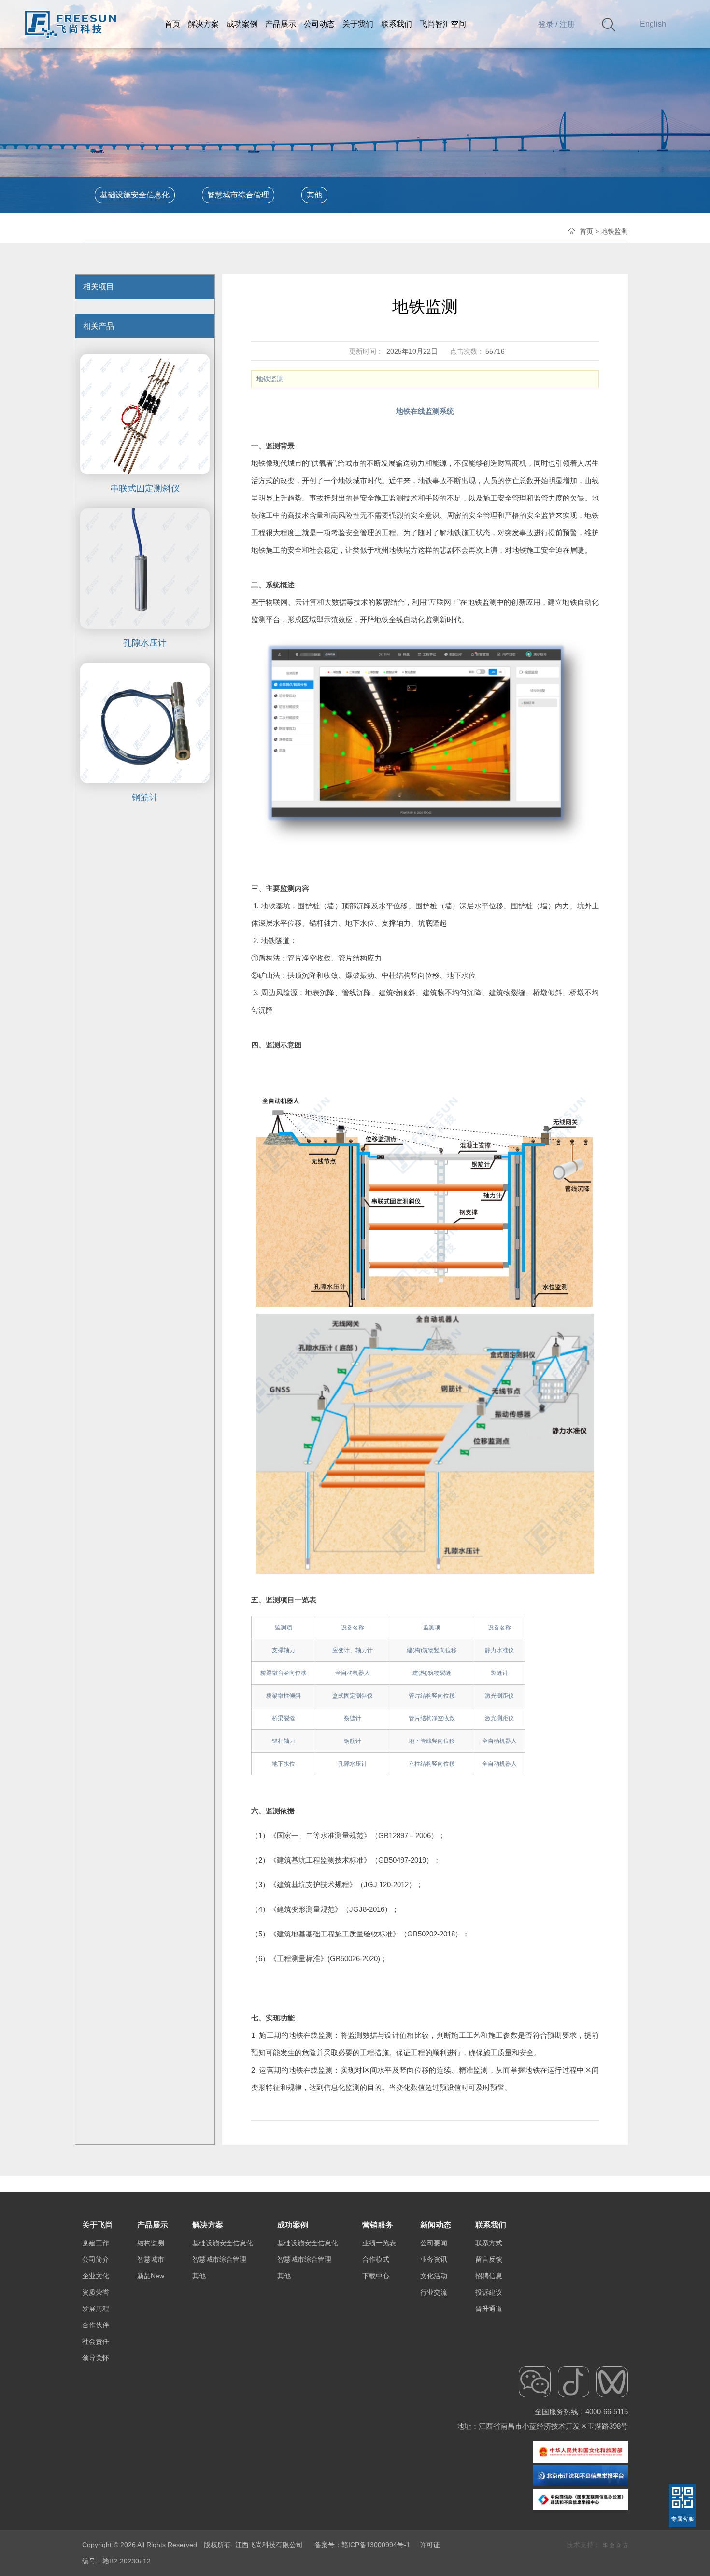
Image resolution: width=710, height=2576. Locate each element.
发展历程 (96, 2309)
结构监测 (151, 2243)
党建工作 (96, 2243)
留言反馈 (489, 2259)
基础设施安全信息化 (135, 195)
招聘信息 (489, 2276)
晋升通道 (489, 2309)
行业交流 (434, 2292)
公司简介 (96, 2259)
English (653, 24)
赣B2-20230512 (127, 2561)
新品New (151, 2276)
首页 (586, 231)
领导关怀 (96, 2358)
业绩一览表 (379, 2243)
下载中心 (376, 2276)
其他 (314, 195)
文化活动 (434, 2276)
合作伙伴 (96, 2325)
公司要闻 (434, 2243)
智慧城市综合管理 (238, 195)
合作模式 (376, 2259)
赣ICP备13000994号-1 (376, 2545)
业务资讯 (434, 2259)
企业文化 (96, 2276)
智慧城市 (151, 2259)
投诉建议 (489, 2292)
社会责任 (96, 2341)
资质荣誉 (96, 2292)
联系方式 (489, 2243)
